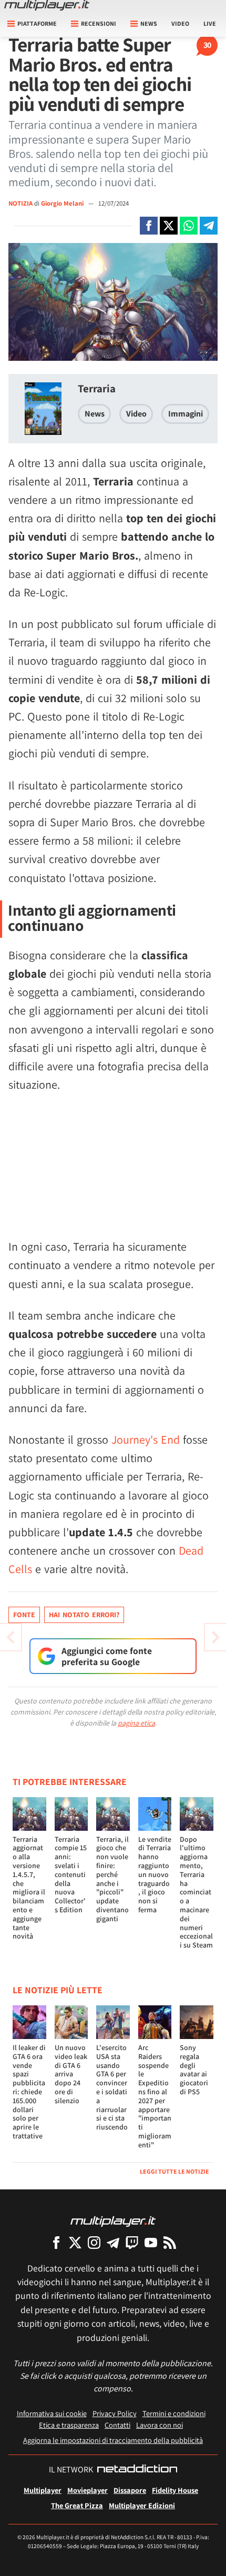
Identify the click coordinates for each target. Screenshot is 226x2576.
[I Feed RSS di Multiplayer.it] (170, 2242)
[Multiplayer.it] (47, 5)
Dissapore (130, 2490)
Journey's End (146, 1439)
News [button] (149, 23)
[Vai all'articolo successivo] (11, 1637)
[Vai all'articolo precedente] (215, 1637)
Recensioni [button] (99, 23)
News (95, 414)
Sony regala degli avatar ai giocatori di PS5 (194, 2070)
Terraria (97, 388)
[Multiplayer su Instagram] (94, 2242)
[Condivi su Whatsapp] (189, 226)
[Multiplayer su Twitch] (132, 2242)
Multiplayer (43, 2490)
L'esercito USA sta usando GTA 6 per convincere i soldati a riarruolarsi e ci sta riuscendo (112, 2087)
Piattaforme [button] (37, 23)
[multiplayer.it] (113, 2221)
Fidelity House (175, 2490)
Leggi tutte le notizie (174, 2171)
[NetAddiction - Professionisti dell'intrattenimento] (137, 2470)
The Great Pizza (77, 2505)
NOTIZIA (20, 203)
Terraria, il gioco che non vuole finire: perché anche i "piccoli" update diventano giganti (112, 1879)
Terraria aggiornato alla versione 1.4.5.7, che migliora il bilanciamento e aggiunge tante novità (29, 1888)
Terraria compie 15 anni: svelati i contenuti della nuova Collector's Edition (71, 1874)
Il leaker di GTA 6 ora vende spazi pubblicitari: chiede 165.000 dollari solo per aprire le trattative (29, 2092)
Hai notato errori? (84, 1615)
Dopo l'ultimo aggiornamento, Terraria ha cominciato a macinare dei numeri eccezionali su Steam (196, 1892)
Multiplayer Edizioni (142, 2505)
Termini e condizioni (174, 2413)
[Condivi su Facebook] (149, 226)
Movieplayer (88, 2490)
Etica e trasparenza (69, 2425)
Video (180, 23)
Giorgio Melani (63, 203)
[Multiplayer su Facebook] (56, 2242)
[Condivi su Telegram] (209, 226)
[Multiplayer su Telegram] (113, 2242)
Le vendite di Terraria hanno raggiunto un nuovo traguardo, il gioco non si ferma (155, 1874)
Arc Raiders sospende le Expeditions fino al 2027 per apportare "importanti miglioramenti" (155, 2096)
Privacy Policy (115, 2413)
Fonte (24, 1615)
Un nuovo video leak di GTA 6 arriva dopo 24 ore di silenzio (71, 2074)
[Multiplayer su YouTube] (151, 2242)
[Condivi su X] (169, 226)
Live (210, 23)
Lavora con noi (160, 2425)
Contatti (117, 2425)
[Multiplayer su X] (75, 2242)
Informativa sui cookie (52, 2413)
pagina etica (136, 1723)
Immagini (186, 414)
